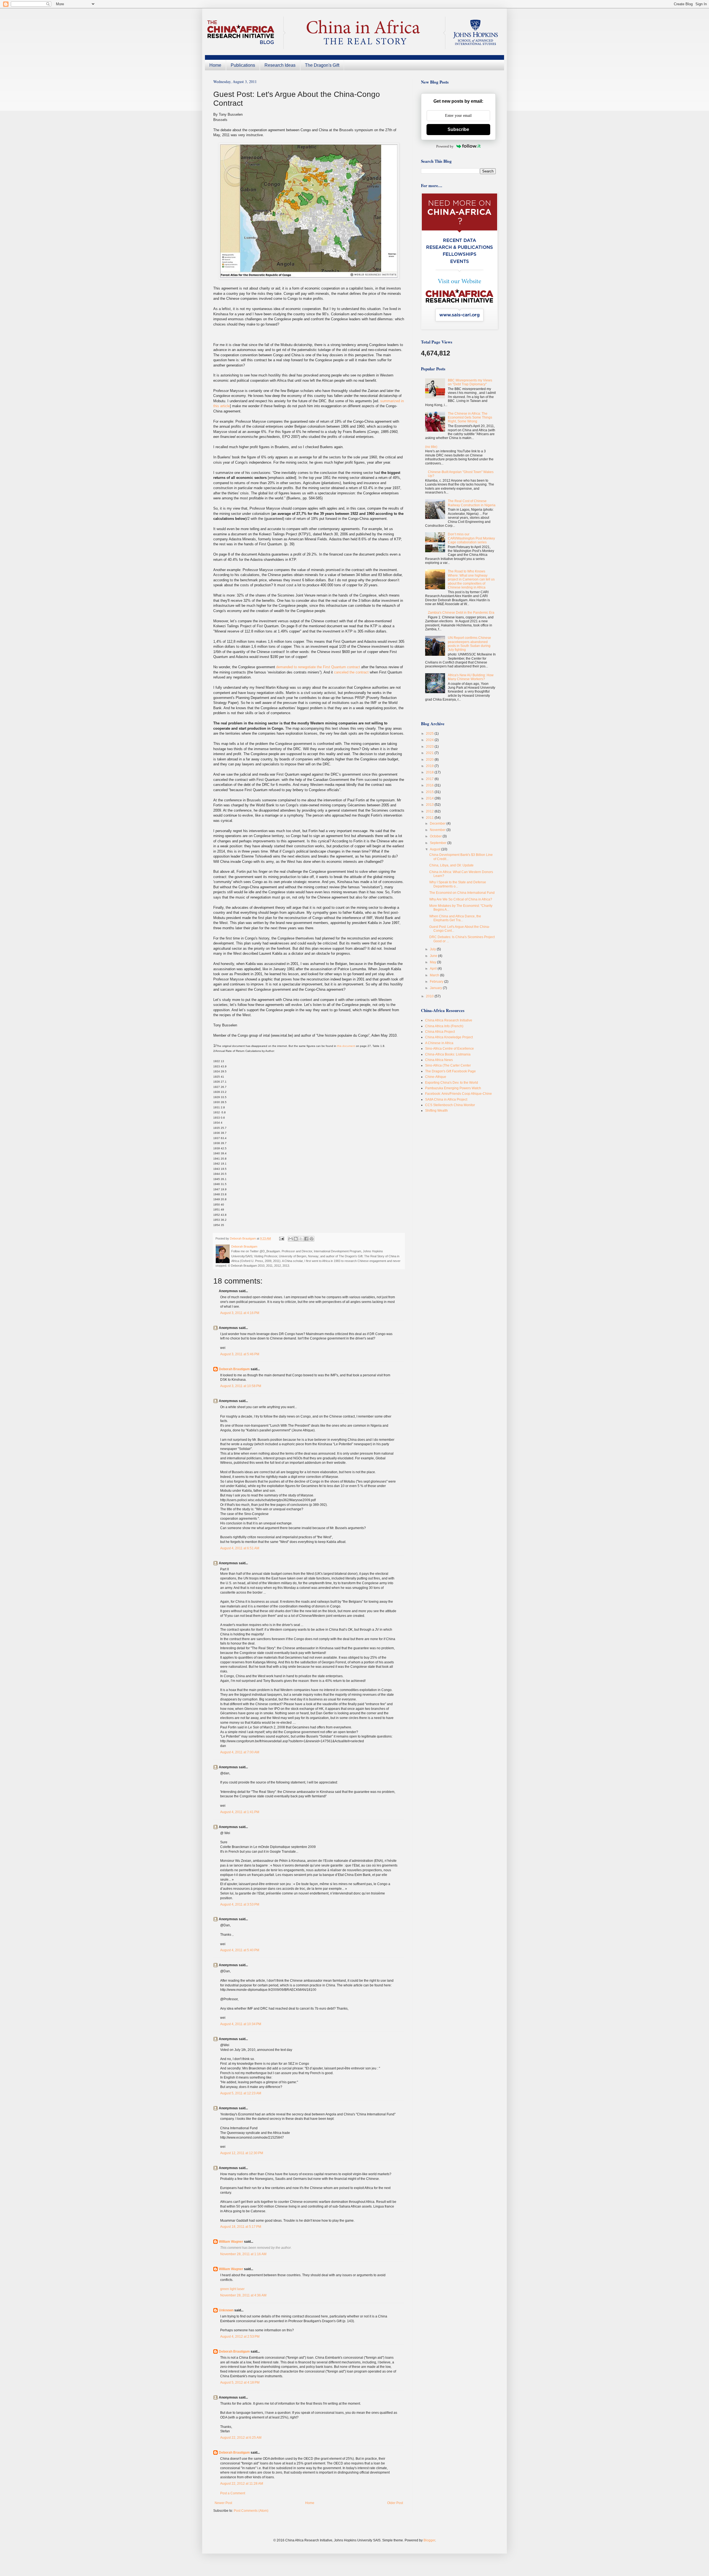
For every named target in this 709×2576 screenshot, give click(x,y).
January (436, 988)
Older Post (395, 2503)
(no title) (431, 447)
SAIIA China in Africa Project (446, 1099)
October (436, 836)
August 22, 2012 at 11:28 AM (242, 2484)
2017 (430, 779)
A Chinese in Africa (439, 1043)
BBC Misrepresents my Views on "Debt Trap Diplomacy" (470, 382)
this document (346, 1046)
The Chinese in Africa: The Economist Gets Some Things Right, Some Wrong (470, 418)
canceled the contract (352, 672)
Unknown (226, 2310)
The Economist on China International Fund (462, 893)
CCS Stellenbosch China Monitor (450, 1105)
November (438, 830)
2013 (430, 805)
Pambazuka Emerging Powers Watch (453, 1088)
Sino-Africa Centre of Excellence (449, 1049)
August (436, 849)
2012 (430, 811)
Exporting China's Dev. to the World (452, 1083)
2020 (430, 760)
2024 (430, 740)
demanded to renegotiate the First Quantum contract (318, 667)
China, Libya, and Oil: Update (451, 865)
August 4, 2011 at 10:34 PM (241, 2024)
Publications (243, 65)
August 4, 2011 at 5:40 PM (240, 1950)
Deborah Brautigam (234, 1369)
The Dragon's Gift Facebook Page (450, 1071)
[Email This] (291, 1239)
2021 (430, 753)
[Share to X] (301, 1239)
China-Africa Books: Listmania (448, 1054)
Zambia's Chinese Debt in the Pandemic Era (461, 613)
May (433, 962)
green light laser (232, 2289)
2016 (430, 785)
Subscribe (458, 129)
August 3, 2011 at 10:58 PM (241, 1386)
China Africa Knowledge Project (449, 1037)
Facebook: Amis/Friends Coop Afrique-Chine (458, 1094)
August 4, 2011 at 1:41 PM (240, 1812)
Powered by (445, 146)
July (433, 949)
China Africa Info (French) (444, 1026)
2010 (430, 996)
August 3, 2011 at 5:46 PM (240, 1354)
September (439, 843)
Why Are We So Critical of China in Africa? (461, 899)
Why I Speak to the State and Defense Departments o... (458, 884)
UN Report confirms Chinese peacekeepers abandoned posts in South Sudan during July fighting (469, 644)
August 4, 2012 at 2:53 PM (240, 2337)
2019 (430, 766)
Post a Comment (233, 2493)
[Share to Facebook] (306, 1239)
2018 (430, 772)
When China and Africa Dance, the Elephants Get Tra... (455, 918)
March (435, 975)
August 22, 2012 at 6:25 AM (241, 2438)
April (434, 969)
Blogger (429, 2540)
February (437, 982)
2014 (430, 798)
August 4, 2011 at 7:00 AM (240, 1752)
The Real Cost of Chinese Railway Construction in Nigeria (472, 503)
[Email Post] (281, 1238)
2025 (430, 734)
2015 (430, 792)
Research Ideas (280, 65)
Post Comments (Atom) (251, 2511)
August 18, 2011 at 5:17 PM (241, 2227)
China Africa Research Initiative (449, 1020)
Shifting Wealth (436, 1111)
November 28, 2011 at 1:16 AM (243, 2254)
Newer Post (223, 2503)
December (438, 824)
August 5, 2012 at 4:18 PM (240, 2383)
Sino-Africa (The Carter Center (448, 1065)
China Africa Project (440, 1032)
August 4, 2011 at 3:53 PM (240, 1904)
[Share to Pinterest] (312, 1239)
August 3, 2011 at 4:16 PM (240, 1313)
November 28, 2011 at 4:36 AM (243, 2295)
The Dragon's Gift (322, 65)
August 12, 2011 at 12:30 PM (242, 2153)
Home (215, 65)
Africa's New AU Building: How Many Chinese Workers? (471, 677)
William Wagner (231, 2242)
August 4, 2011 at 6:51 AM (240, 1548)
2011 (430, 818)
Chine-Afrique (436, 1077)
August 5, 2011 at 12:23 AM (241, 2093)
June (434, 956)
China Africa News (439, 1060)
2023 (430, 747)
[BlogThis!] (296, 1239)
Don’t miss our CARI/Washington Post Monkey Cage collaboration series (471, 538)
